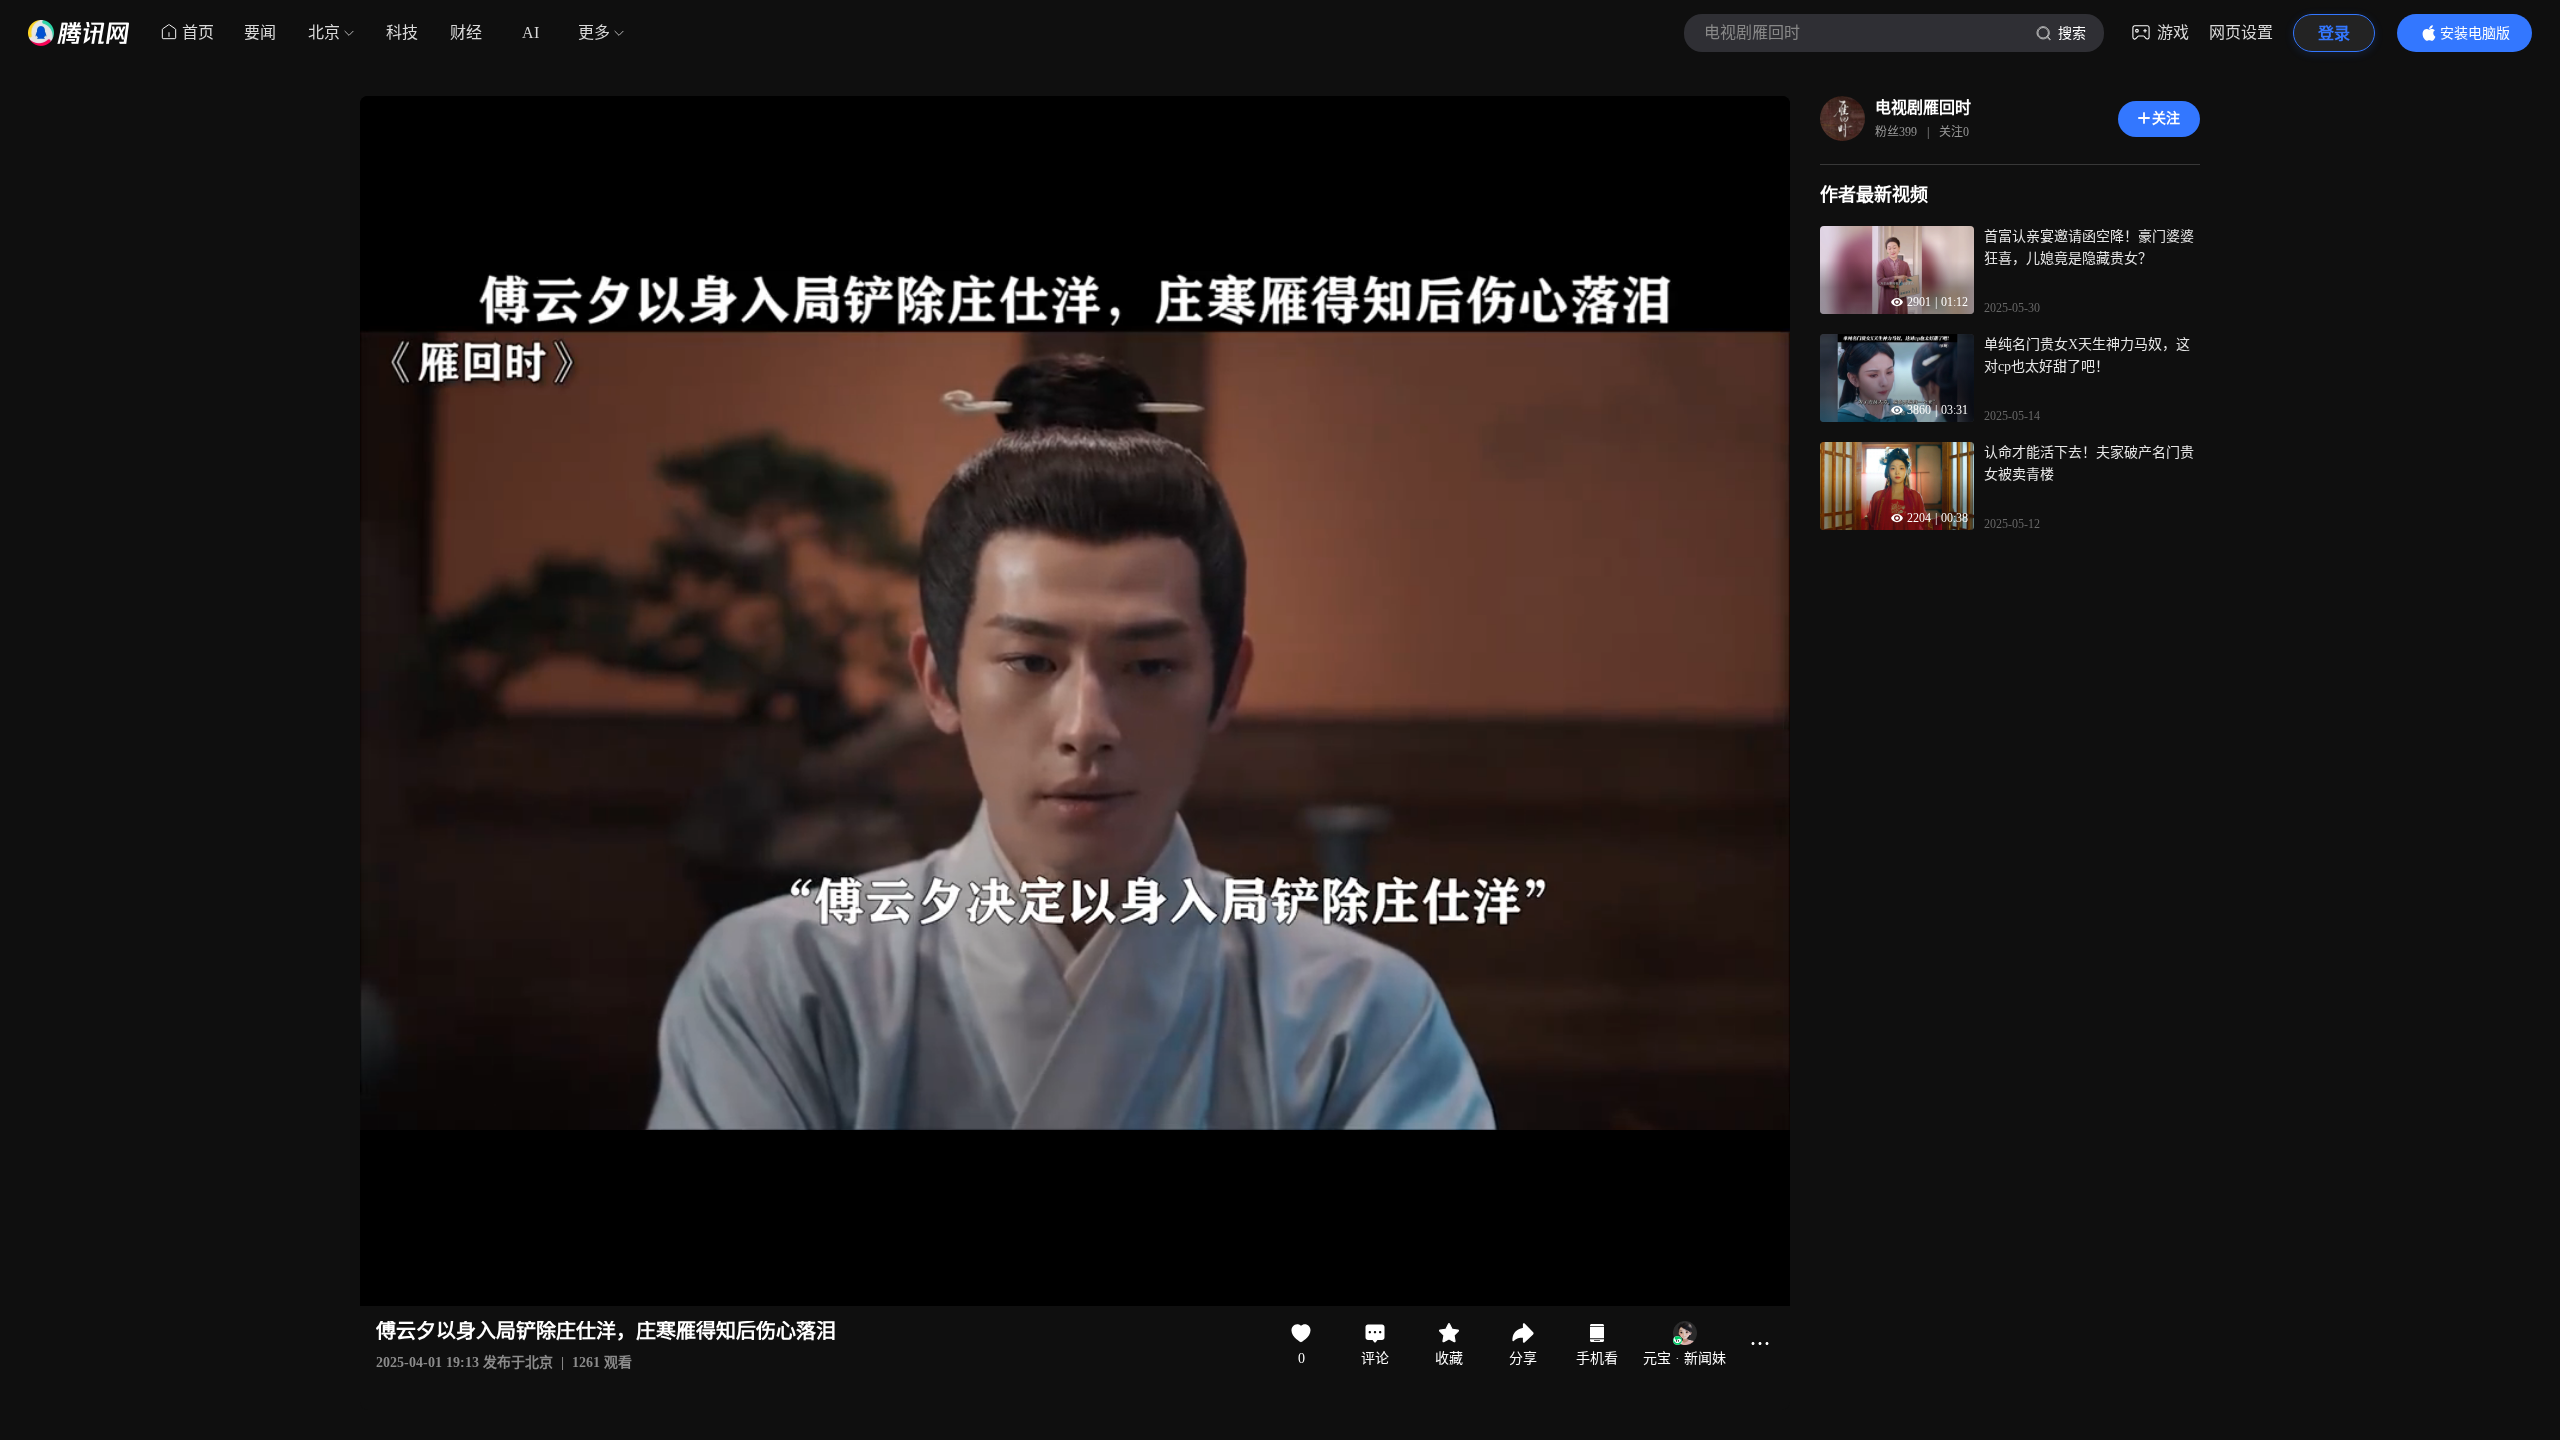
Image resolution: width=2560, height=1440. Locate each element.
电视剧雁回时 (1923, 107)
